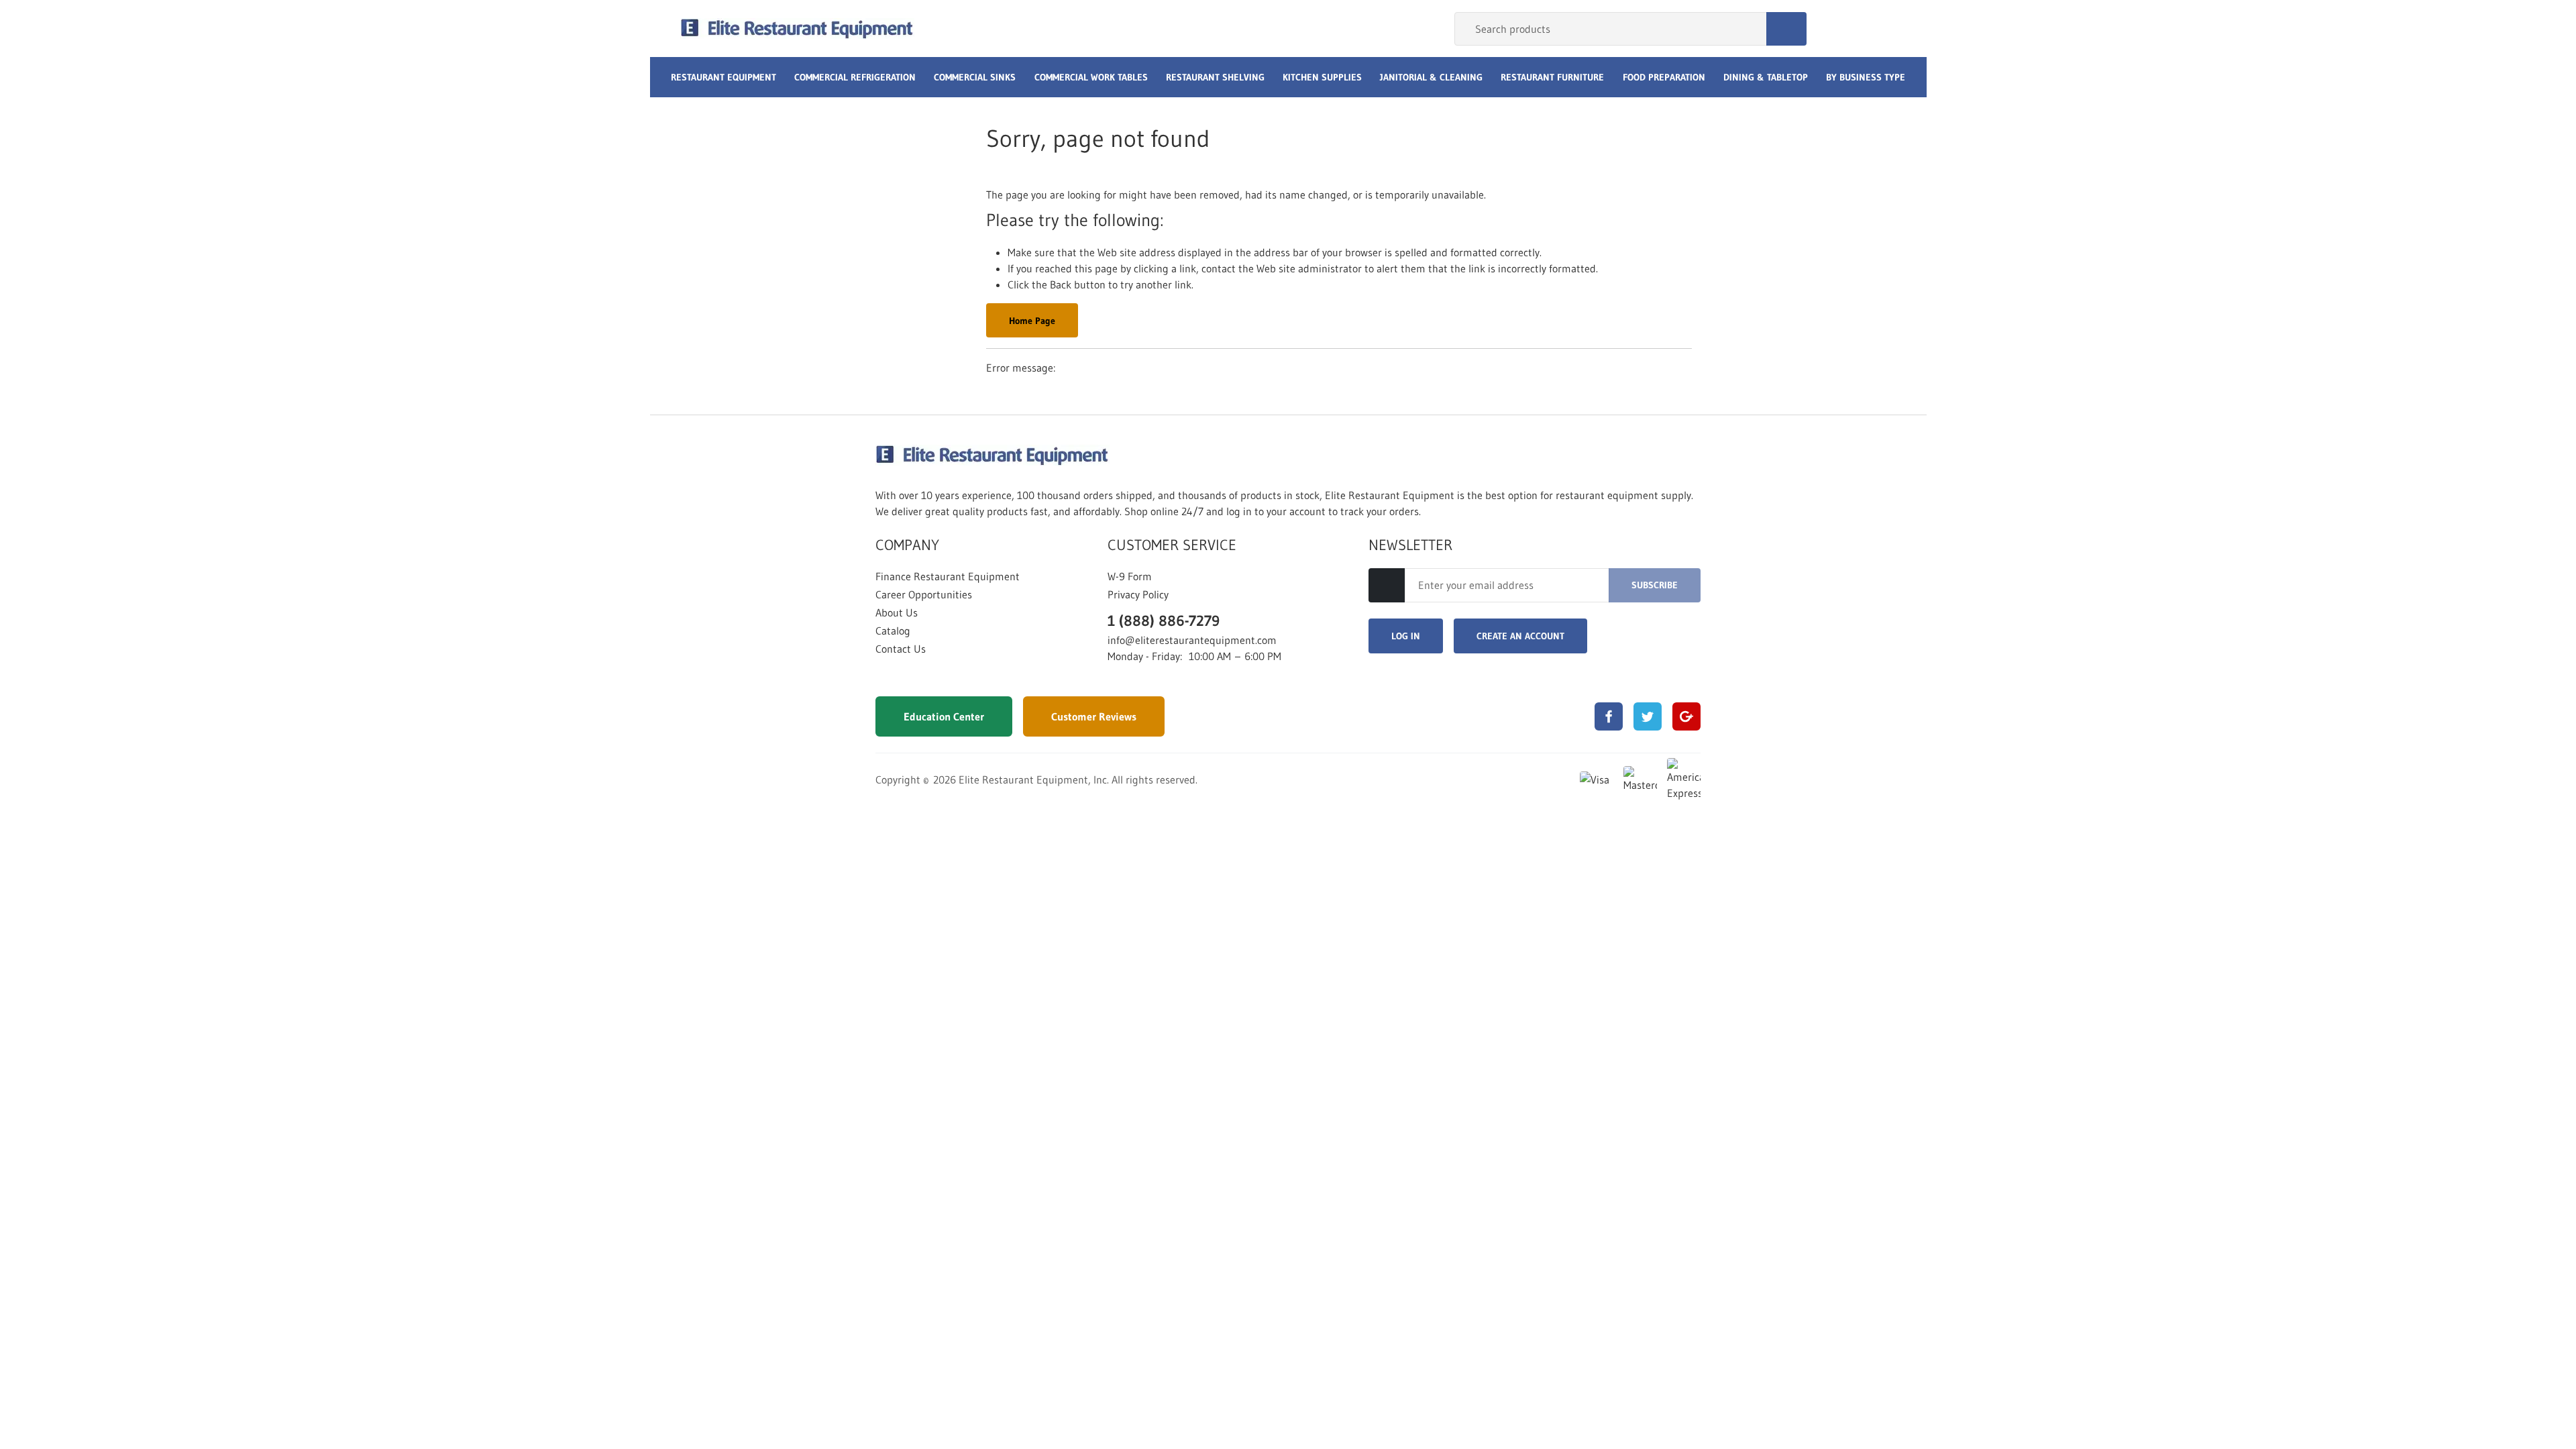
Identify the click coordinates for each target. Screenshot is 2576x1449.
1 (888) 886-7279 (1164, 621)
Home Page (1032, 321)
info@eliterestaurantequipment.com (1192, 640)
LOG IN (1406, 636)
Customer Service (1172, 545)
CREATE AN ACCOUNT (1520, 636)
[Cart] (1882, 29)
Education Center (944, 716)
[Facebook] (1609, 716)
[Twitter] (1648, 716)
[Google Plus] (1686, 716)
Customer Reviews (1094, 716)
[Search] (1786, 29)
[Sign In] (1832, 29)
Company (907, 545)
